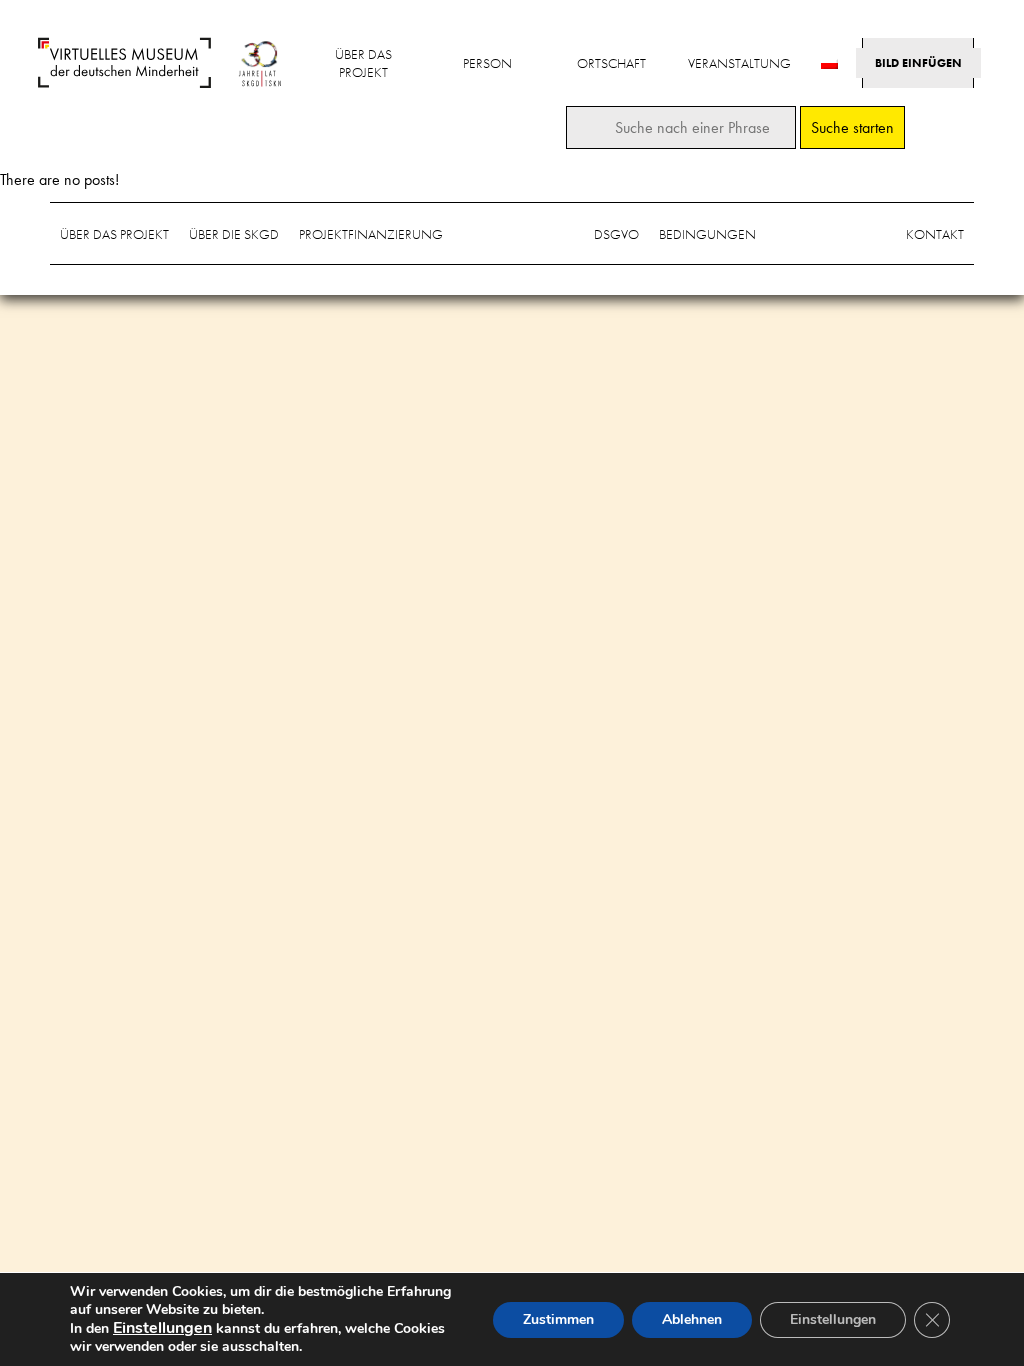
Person (487, 63)
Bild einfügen (918, 63)
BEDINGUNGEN (707, 234)
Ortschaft (611, 63)
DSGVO (616, 234)
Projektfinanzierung (371, 234)
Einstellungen (833, 1319)
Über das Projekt (363, 63)
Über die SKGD (234, 234)
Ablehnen (692, 1319)
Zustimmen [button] (558, 1319)
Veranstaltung (739, 63)
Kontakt (935, 234)
